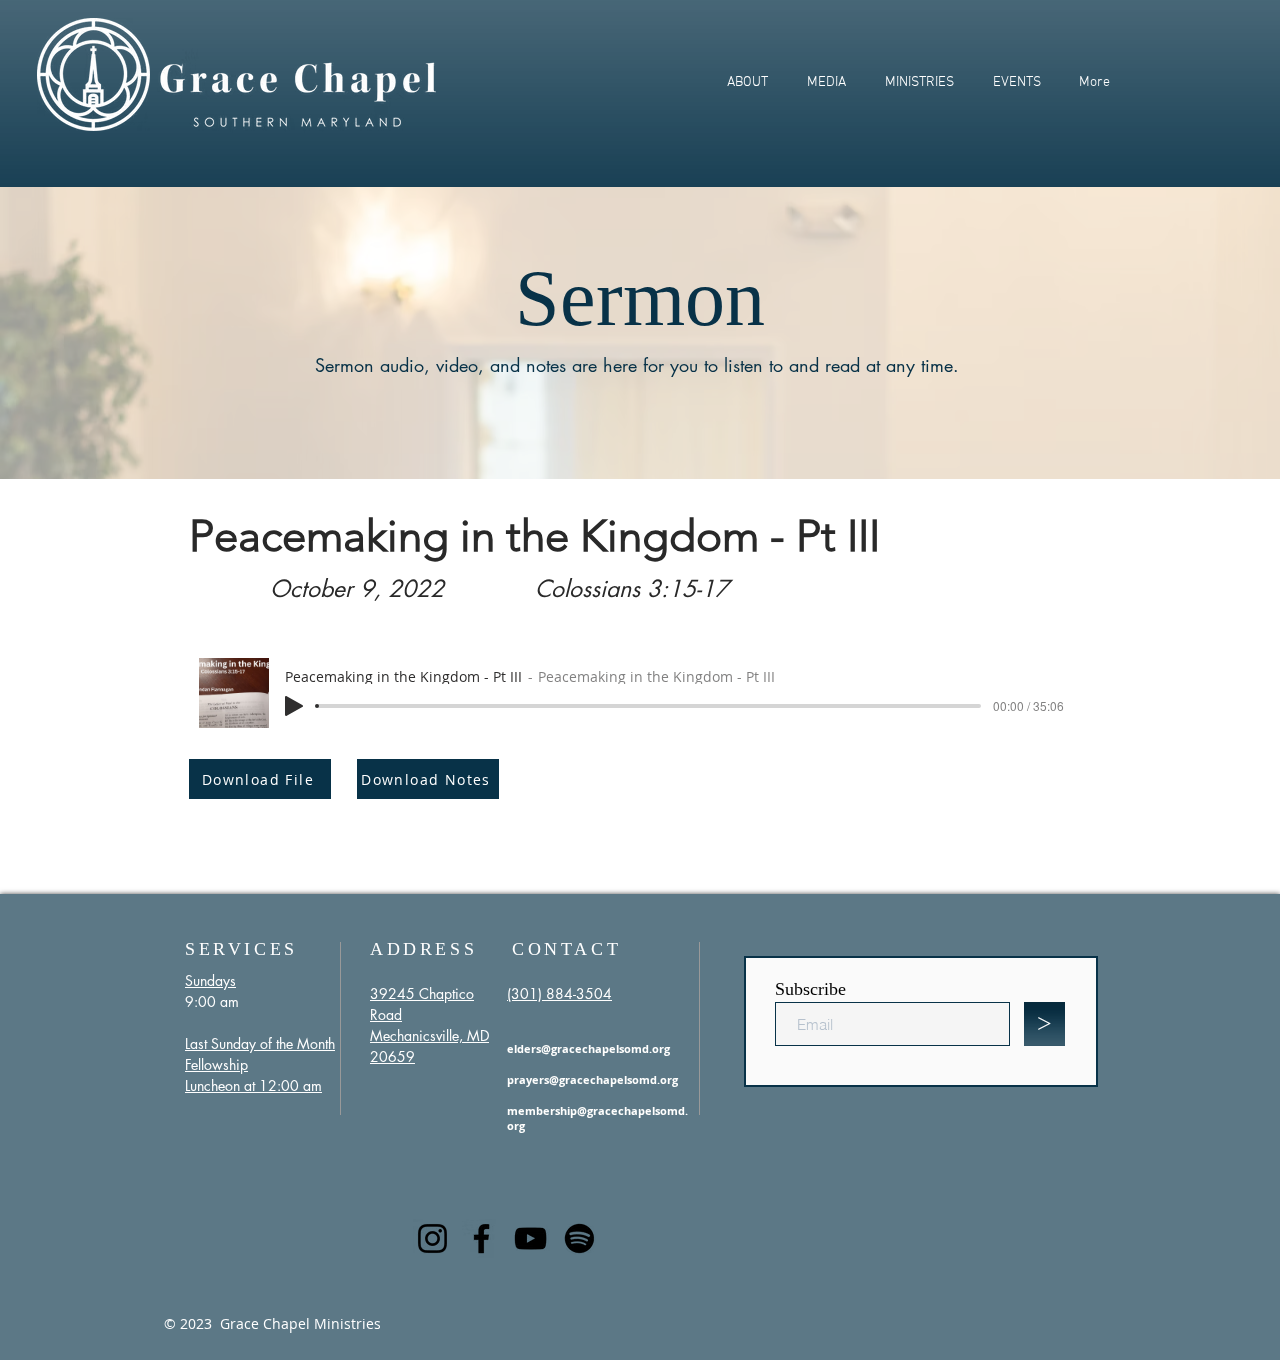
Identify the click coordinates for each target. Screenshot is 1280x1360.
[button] (747, 82)
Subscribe (810, 989)
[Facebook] (481, 1238)
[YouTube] (530, 1238)
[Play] (294, 706)
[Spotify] (579, 1238)
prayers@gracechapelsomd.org (592, 1079)
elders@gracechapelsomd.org (588, 1048)
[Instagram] (432, 1238)
